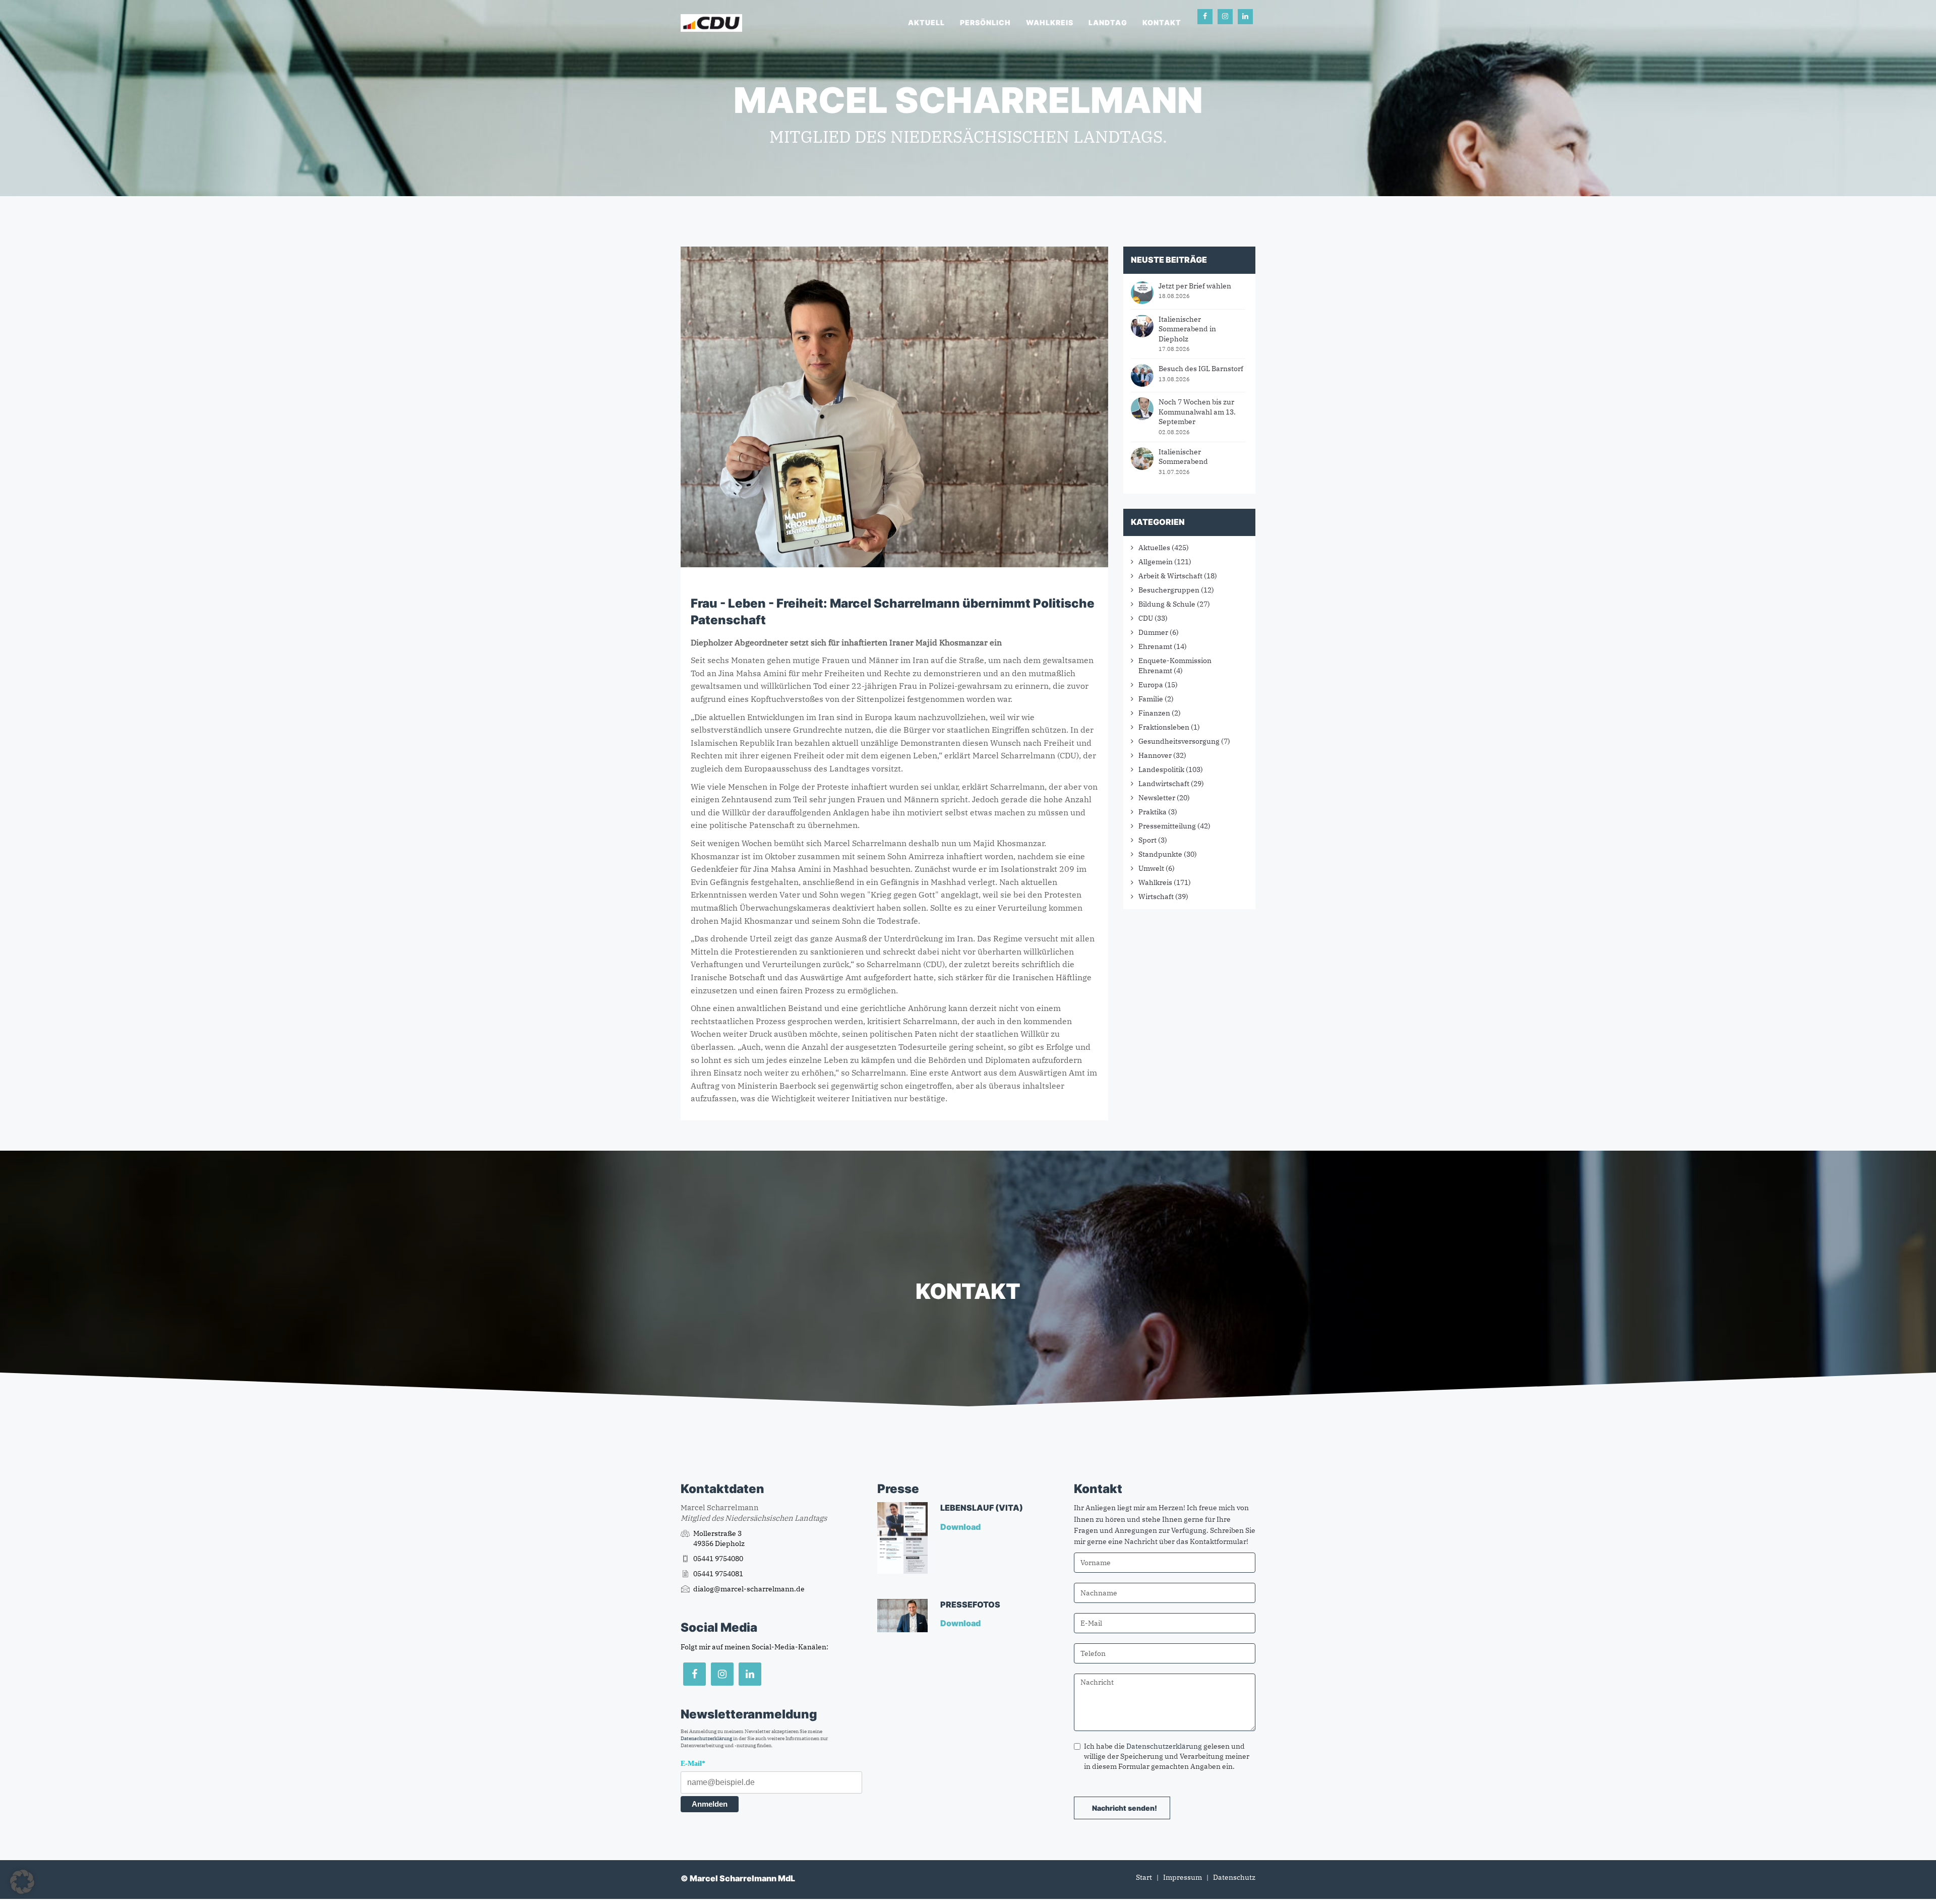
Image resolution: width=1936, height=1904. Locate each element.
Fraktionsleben (1164, 727)
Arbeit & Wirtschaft (1170, 576)
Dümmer (1153, 632)
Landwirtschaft (1164, 784)
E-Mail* (693, 1764)
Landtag (1108, 22)
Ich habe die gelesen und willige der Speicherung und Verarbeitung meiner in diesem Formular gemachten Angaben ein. (1167, 1756)
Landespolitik (1161, 769)
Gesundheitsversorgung (1179, 741)
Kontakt (1162, 22)
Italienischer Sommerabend (1183, 457)
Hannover (1155, 755)
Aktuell (926, 22)
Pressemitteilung (1167, 826)
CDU (1146, 618)
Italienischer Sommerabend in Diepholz (1187, 329)
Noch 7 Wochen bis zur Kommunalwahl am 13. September (1197, 412)
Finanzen (1154, 713)
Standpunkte (1160, 854)
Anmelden (710, 1804)
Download (961, 1527)
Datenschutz (1234, 1877)
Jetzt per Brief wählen (1195, 286)
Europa (1151, 685)
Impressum (1183, 1877)
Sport (1147, 840)
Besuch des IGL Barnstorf (1201, 369)
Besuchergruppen (1169, 590)
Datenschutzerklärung (706, 1738)
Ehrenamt (1155, 646)
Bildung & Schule (1167, 604)
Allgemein (1156, 562)
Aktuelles (1154, 548)
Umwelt (1151, 868)
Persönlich (985, 22)
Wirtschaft (1156, 897)
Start (1144, 1877)
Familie (1151, 699)
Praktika (1153, 812)
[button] (22, 1882)
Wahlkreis (1050, 22)
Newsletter (1157, 798)
